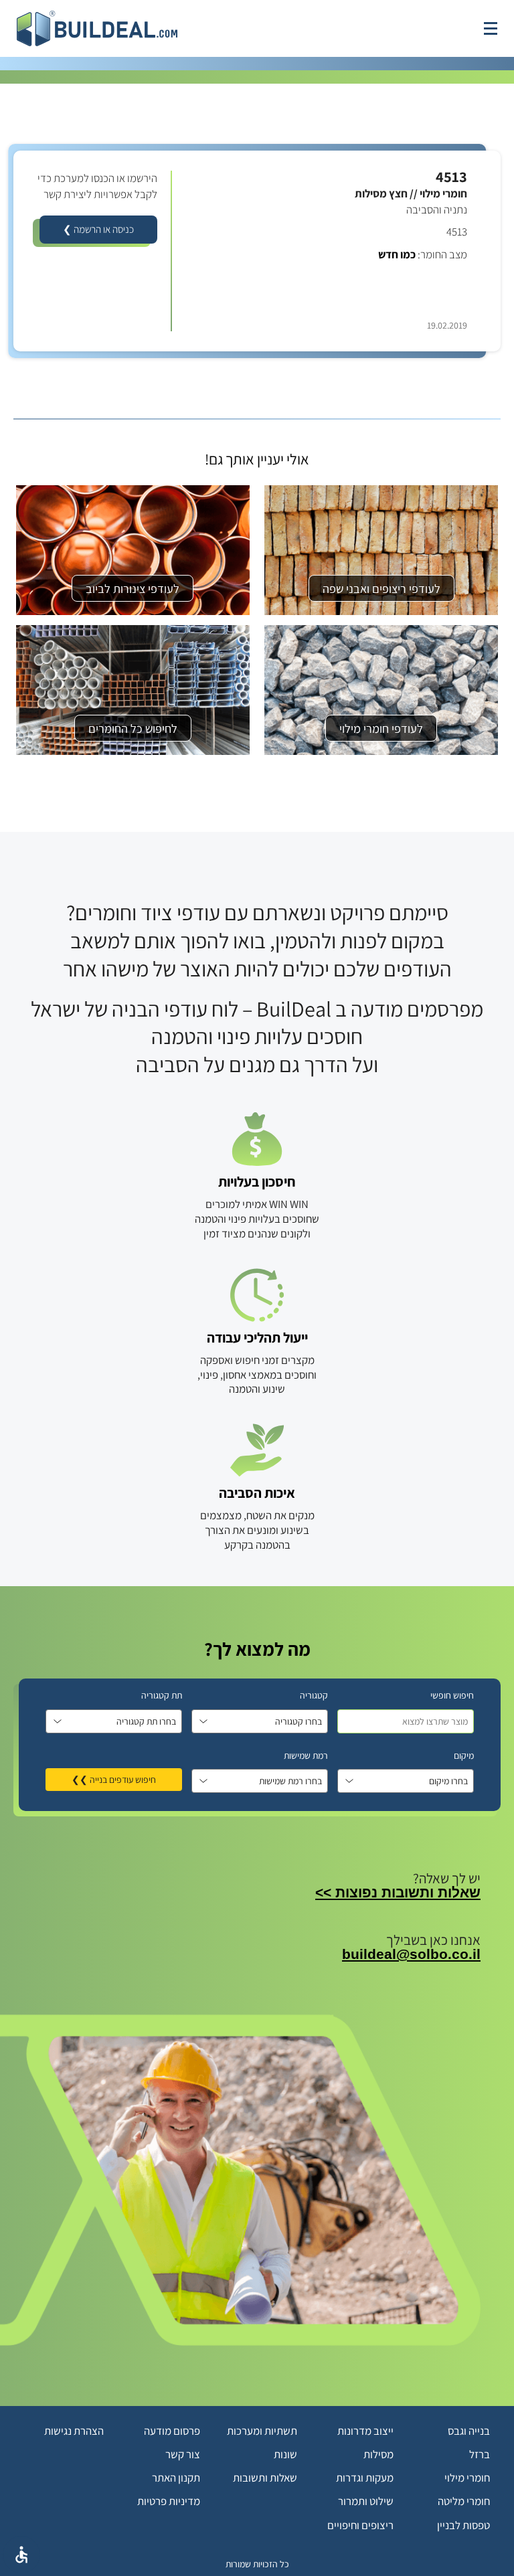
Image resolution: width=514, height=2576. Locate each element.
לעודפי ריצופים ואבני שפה (381, 588)
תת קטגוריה (162, 1695)
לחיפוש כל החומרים (133, 728)
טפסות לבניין (463, 2525)
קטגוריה (314, 1695)
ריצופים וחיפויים (360, 2525)
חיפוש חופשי (452, 1695)
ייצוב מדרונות (365, 2431)
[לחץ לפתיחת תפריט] (491, 28)
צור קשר (183, 2454)
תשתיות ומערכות (262, 2431)
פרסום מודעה (172, 2431)
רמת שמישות (306, 1755)
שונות (285, 2454)
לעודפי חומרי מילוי (381, 728)
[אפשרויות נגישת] (21, 2555)
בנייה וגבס (469, 2431)
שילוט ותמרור (366, 2501)
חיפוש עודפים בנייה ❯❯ (114, 1780)
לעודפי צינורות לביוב (133, 588)
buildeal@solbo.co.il (411, 1954)
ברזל (480, 2454)
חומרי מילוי (467, 2478)
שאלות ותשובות (265, 2478)
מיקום (464, 1755)
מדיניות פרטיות (169, 2501)
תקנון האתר (176, 2478)
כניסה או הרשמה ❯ (98, 229)
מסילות (378, 2454)
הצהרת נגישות (74, 2431)
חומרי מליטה (464, 2501)
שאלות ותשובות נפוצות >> (398, 1892)
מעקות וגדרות (365, 2478)
